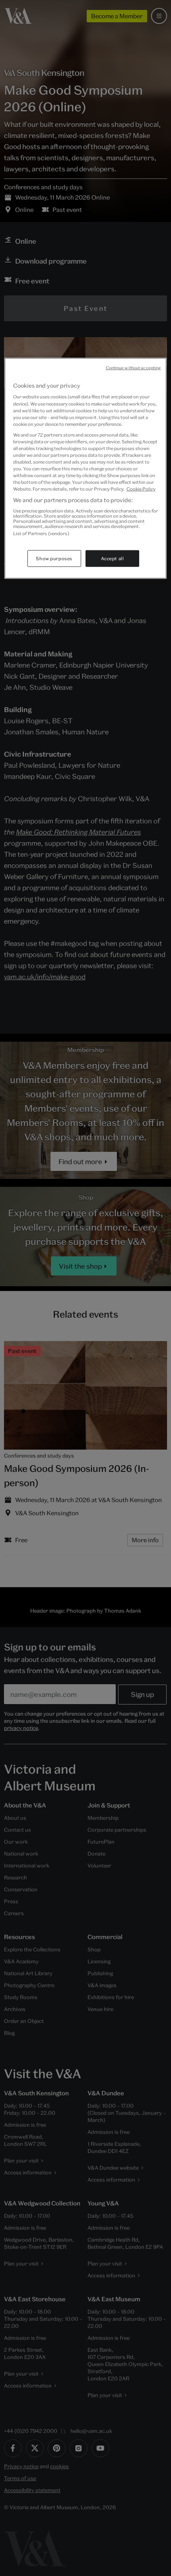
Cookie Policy (141, 489)
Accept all (113, 558)
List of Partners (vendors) (41, 533)
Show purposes (54, 558)
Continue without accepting (133, 368)
